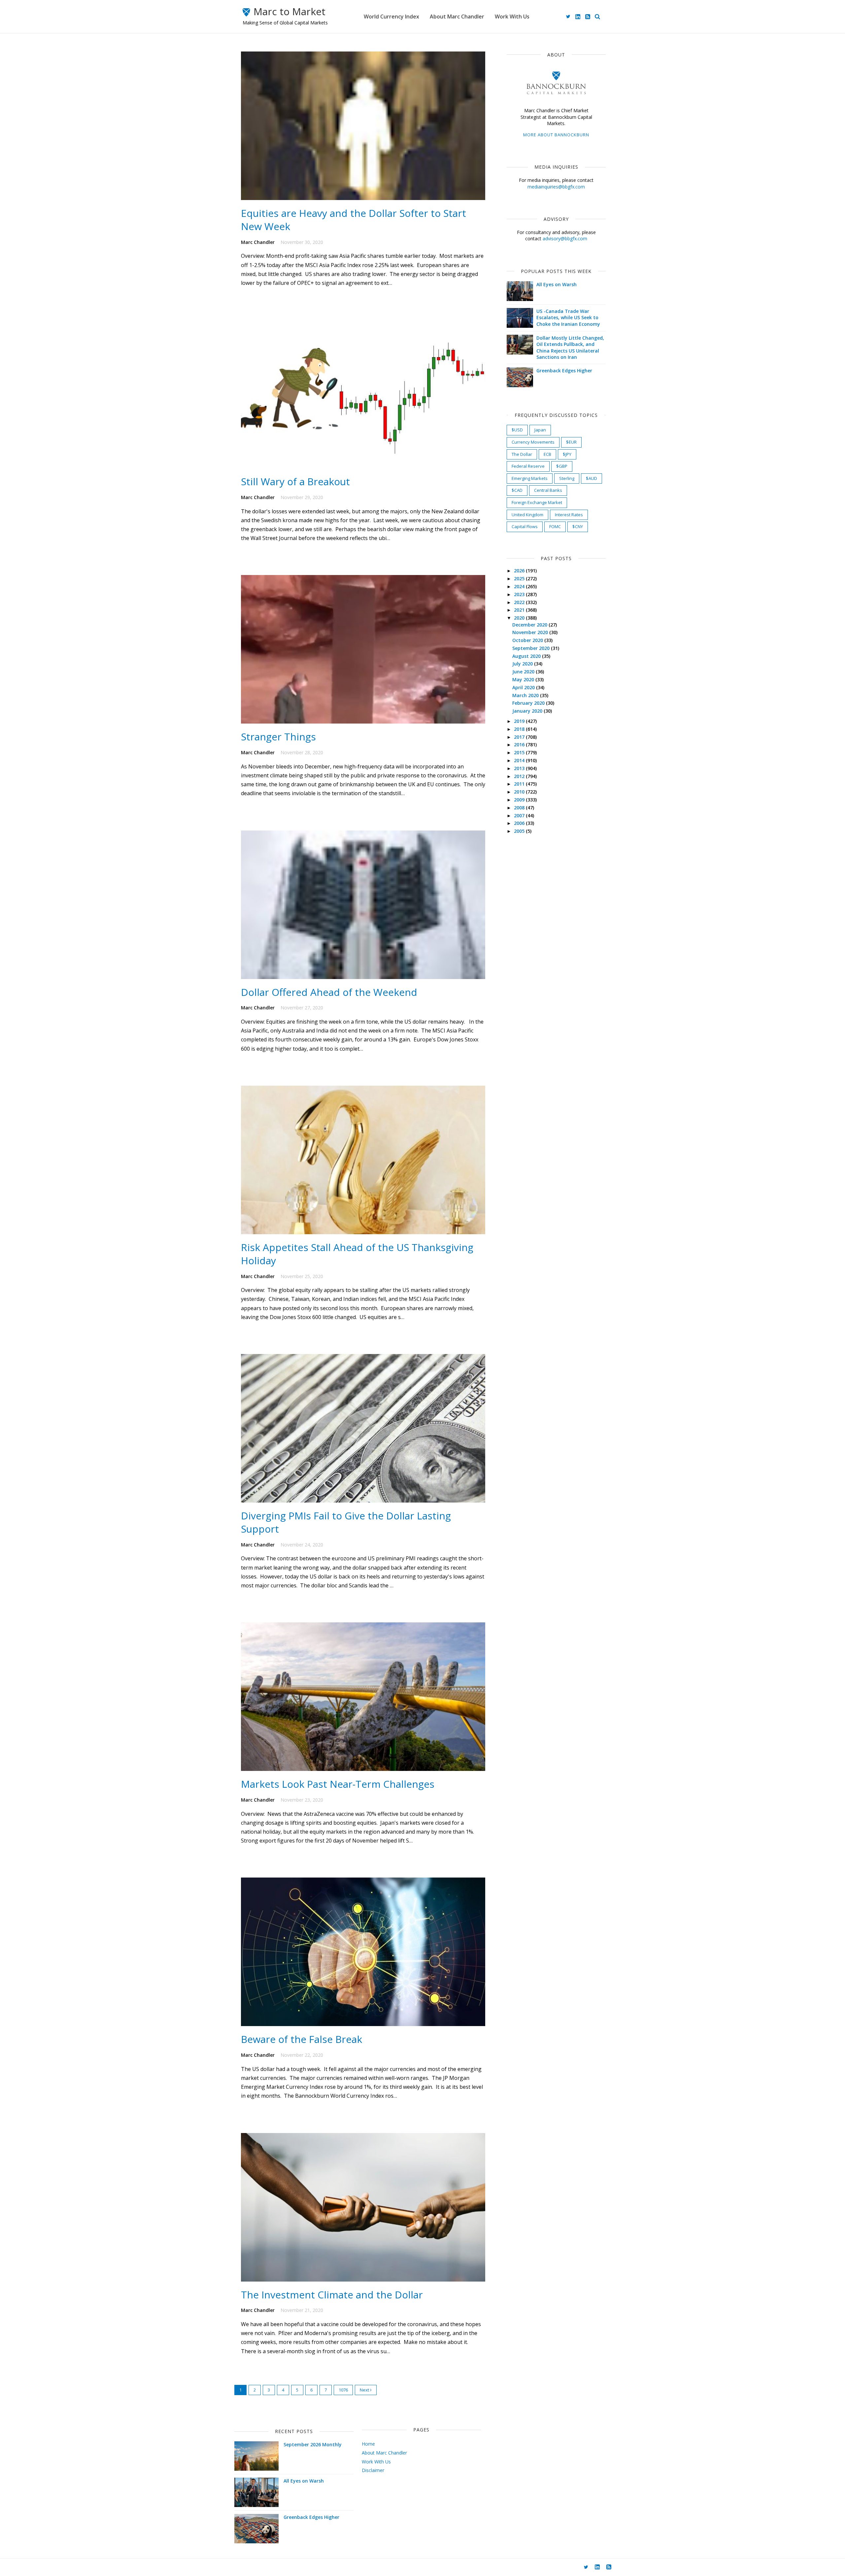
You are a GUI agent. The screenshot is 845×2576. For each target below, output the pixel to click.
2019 (520, 721)
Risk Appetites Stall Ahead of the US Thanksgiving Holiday (357, 1254)
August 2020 (527, 656)
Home (368, 2444)
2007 (520, 815)
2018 (520, 729)
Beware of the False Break (302, 2039)
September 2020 (532, 648)
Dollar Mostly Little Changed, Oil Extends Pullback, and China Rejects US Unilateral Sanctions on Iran (570, 348)
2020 (520, 618)
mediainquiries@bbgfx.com (556, 187)
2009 (520, 800)
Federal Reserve (528, 466)
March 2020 (526, 695)
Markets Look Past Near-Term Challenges (338, 1784)
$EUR (571, 442)
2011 (520, 784)
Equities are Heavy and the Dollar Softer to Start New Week (354, 220)
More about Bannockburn (556, 135)
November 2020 (531, 632)
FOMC (555, 526)
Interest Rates (569, 515)
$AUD (591, 478)
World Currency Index (391, 17)
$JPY (567, 454)
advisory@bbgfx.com (565, 238)
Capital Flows (525, 526)
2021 (520, 610)
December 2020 (530, 625)
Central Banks (548, 490)
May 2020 (524, 679)
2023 (520, 594)
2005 (520, 831)
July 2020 (523, 664)
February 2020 (529, 703)
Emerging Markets (530, 478)
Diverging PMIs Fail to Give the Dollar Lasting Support (346, 1522)
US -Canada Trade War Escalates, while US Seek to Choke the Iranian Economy (568, 318)
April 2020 (524, 687)
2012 (520, 776)
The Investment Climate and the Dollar (332, 2295)
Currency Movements (533, 442)
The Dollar (522, 454)
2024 (520, 586)
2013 (520, 768)
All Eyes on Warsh (557, 284)
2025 (520, 578)
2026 (520, 571)
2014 (520, 760)
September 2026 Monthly (313, 2444)
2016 (520, 745)
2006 (520, 823)
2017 (520, 737)
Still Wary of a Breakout (295, 481)
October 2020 (528, 640)
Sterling (567, 478)
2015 (520, 752)
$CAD (517, 490)
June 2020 (524, 672)
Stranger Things (278, 737)
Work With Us (512, 17)
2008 (520, 808)
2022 (520, 602)
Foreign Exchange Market (537, 502)
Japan (540, 430)
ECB (547, 454)
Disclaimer (373, 2470)
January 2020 (528, 711)
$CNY (578, 526)
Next (365, 2390)
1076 (343, 2390)
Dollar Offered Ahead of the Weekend (329, 992)
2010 (520, 792)
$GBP (562, 466)
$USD (517, 430)
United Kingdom (527, 515)
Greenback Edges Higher (564, 371)
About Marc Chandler (457, 17)
